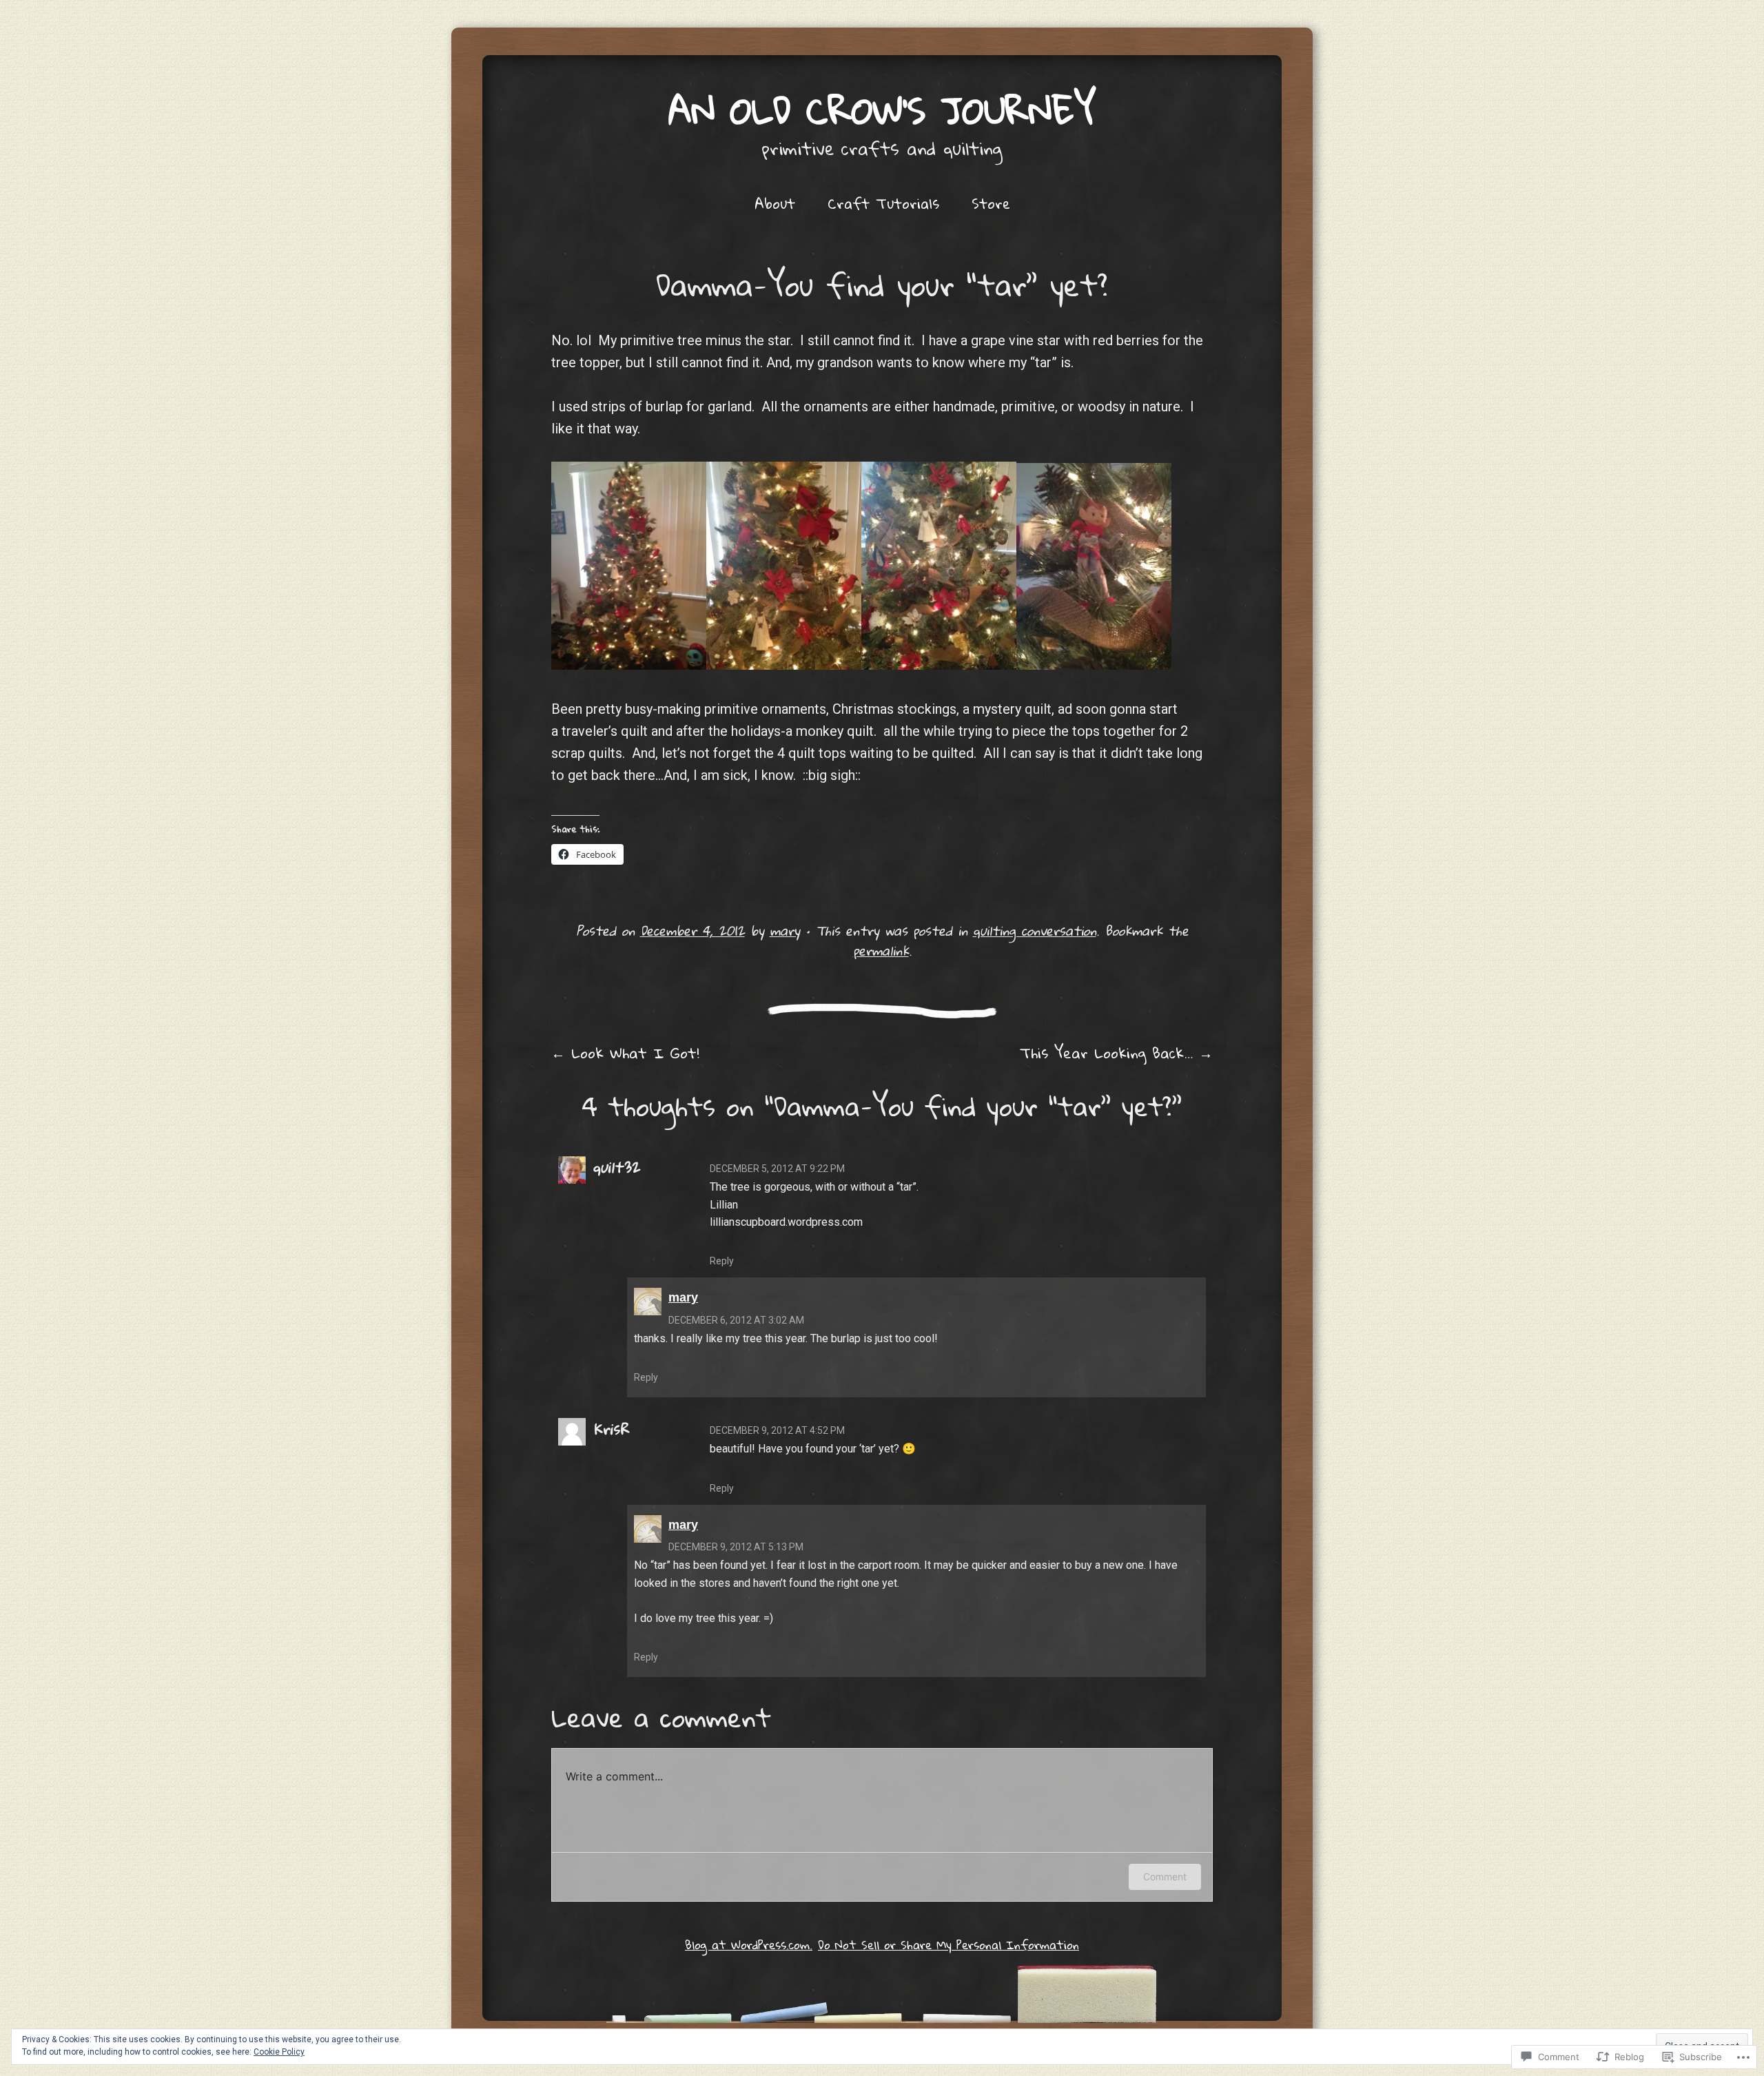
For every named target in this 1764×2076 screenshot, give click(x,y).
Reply (722, 1261)
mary (785, 931)
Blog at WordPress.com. (749, 1945)
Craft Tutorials (883, 203)
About (775, 203)
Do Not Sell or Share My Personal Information (948, 1945)
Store (991, 203)
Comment (1165, 1877)
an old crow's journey (882, 110)
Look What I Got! (625, 1053)
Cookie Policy (279, 2052)
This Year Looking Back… (1116, 1053)
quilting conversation (1035, 931)
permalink (881, 950)
